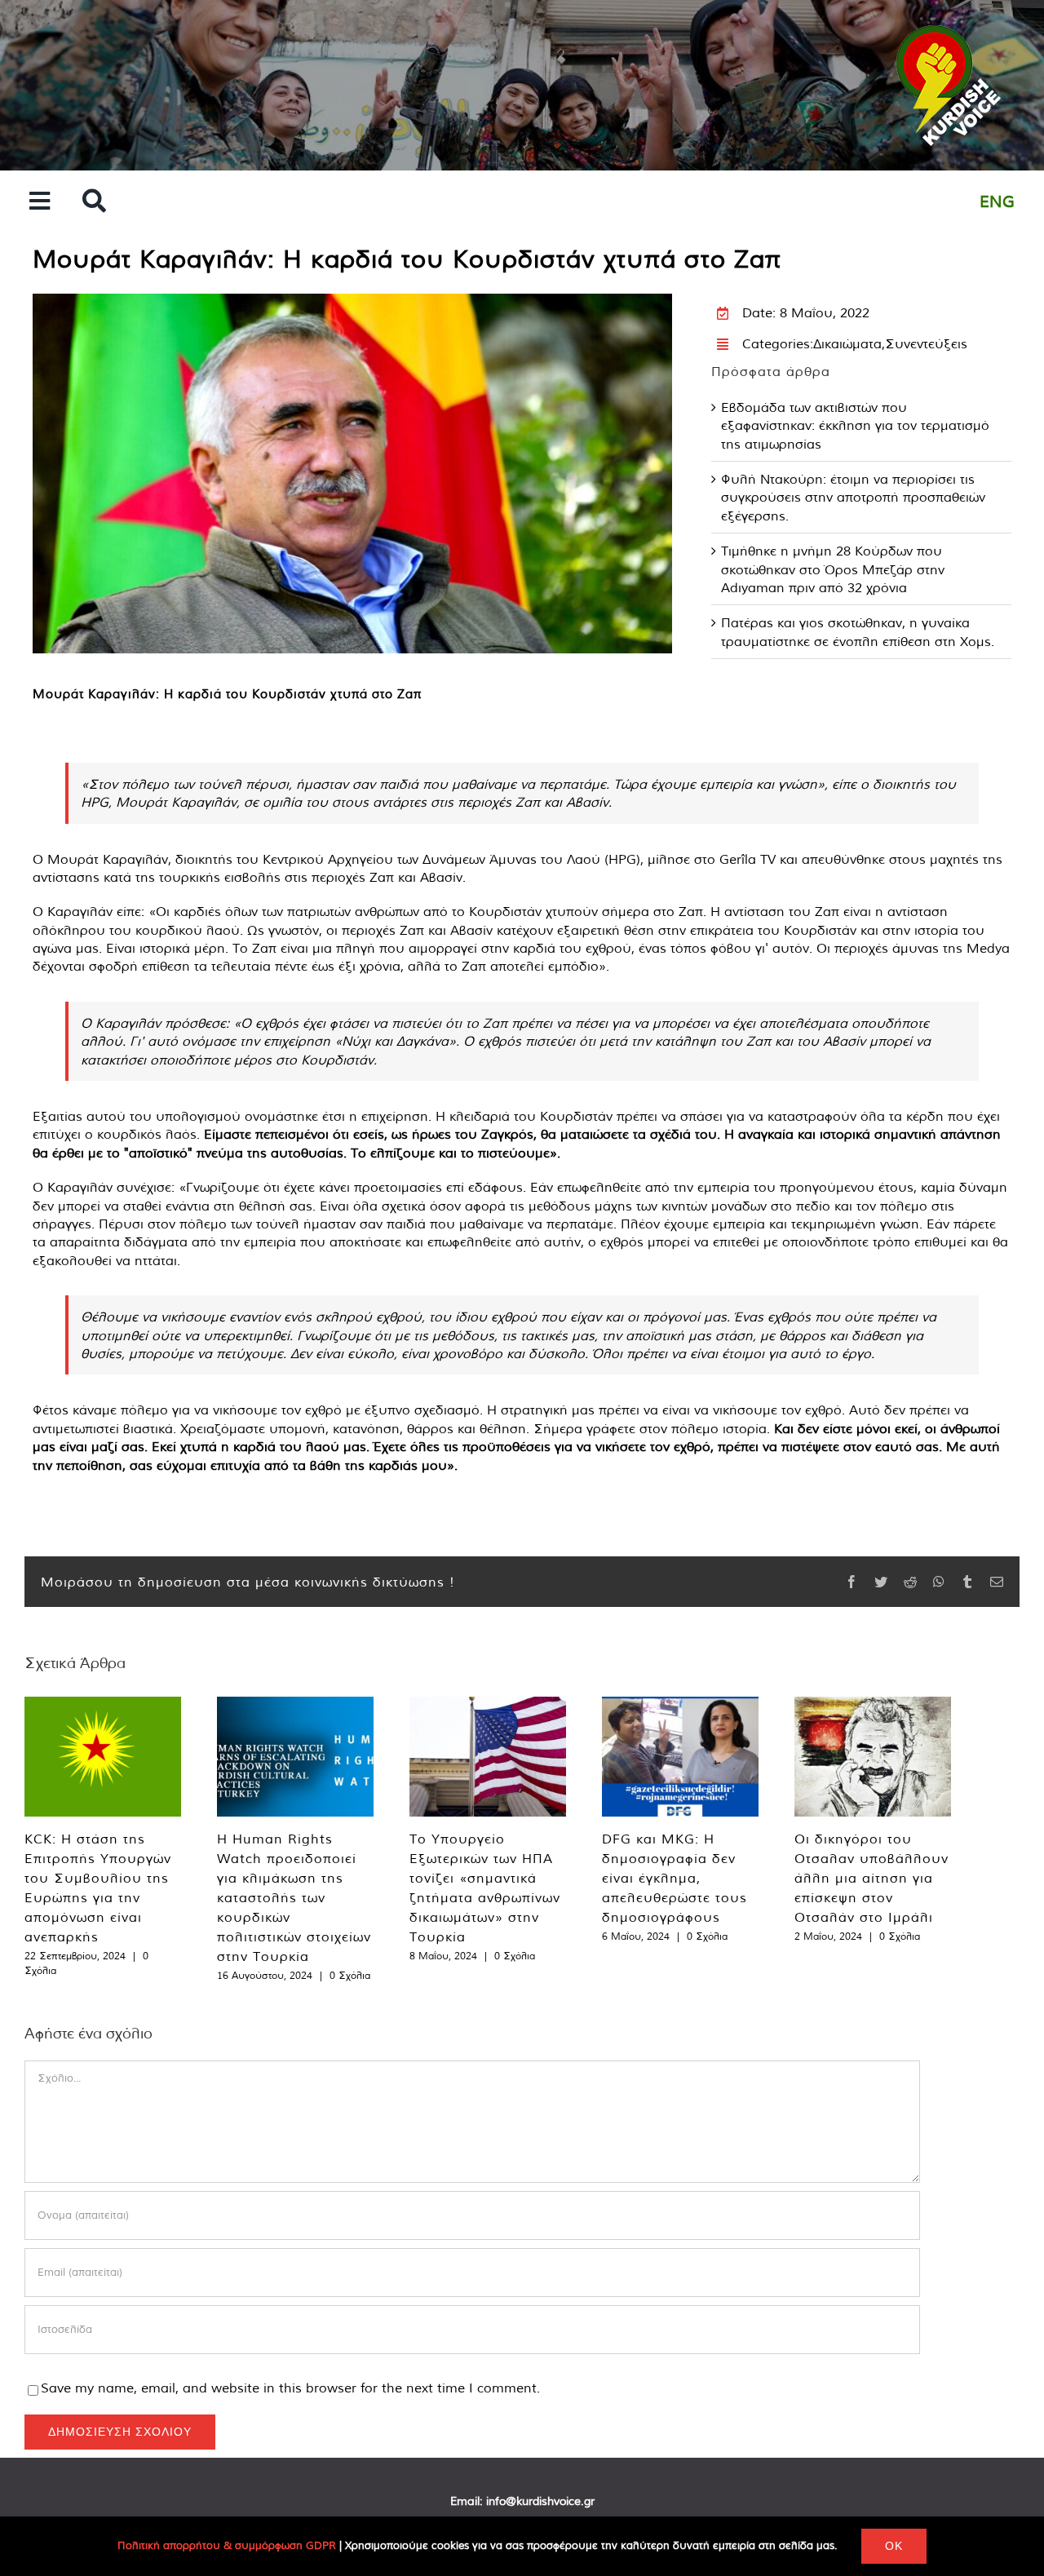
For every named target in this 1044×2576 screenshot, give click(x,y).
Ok (894, 2546)
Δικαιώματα (847, 343)
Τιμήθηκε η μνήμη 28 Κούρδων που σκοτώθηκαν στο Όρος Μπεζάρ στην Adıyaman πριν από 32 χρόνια (833, 569)
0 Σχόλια (350, 1975)
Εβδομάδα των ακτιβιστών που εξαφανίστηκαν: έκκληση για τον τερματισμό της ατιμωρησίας (855, 425)
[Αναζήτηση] (94, 202)
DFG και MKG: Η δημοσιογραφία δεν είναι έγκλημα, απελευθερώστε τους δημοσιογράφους (675, 1878)
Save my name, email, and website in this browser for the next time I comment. (290, 2388)
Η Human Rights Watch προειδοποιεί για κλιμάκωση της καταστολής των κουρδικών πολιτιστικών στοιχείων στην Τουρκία (294, 1897)
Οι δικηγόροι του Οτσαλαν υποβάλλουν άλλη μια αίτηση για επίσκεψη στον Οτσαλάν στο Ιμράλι (871, 1878)
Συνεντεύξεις (926, 343)
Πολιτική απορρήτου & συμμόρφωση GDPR (227, 2545)
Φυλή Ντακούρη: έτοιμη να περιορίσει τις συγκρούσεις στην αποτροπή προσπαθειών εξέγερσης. (853, 497)
